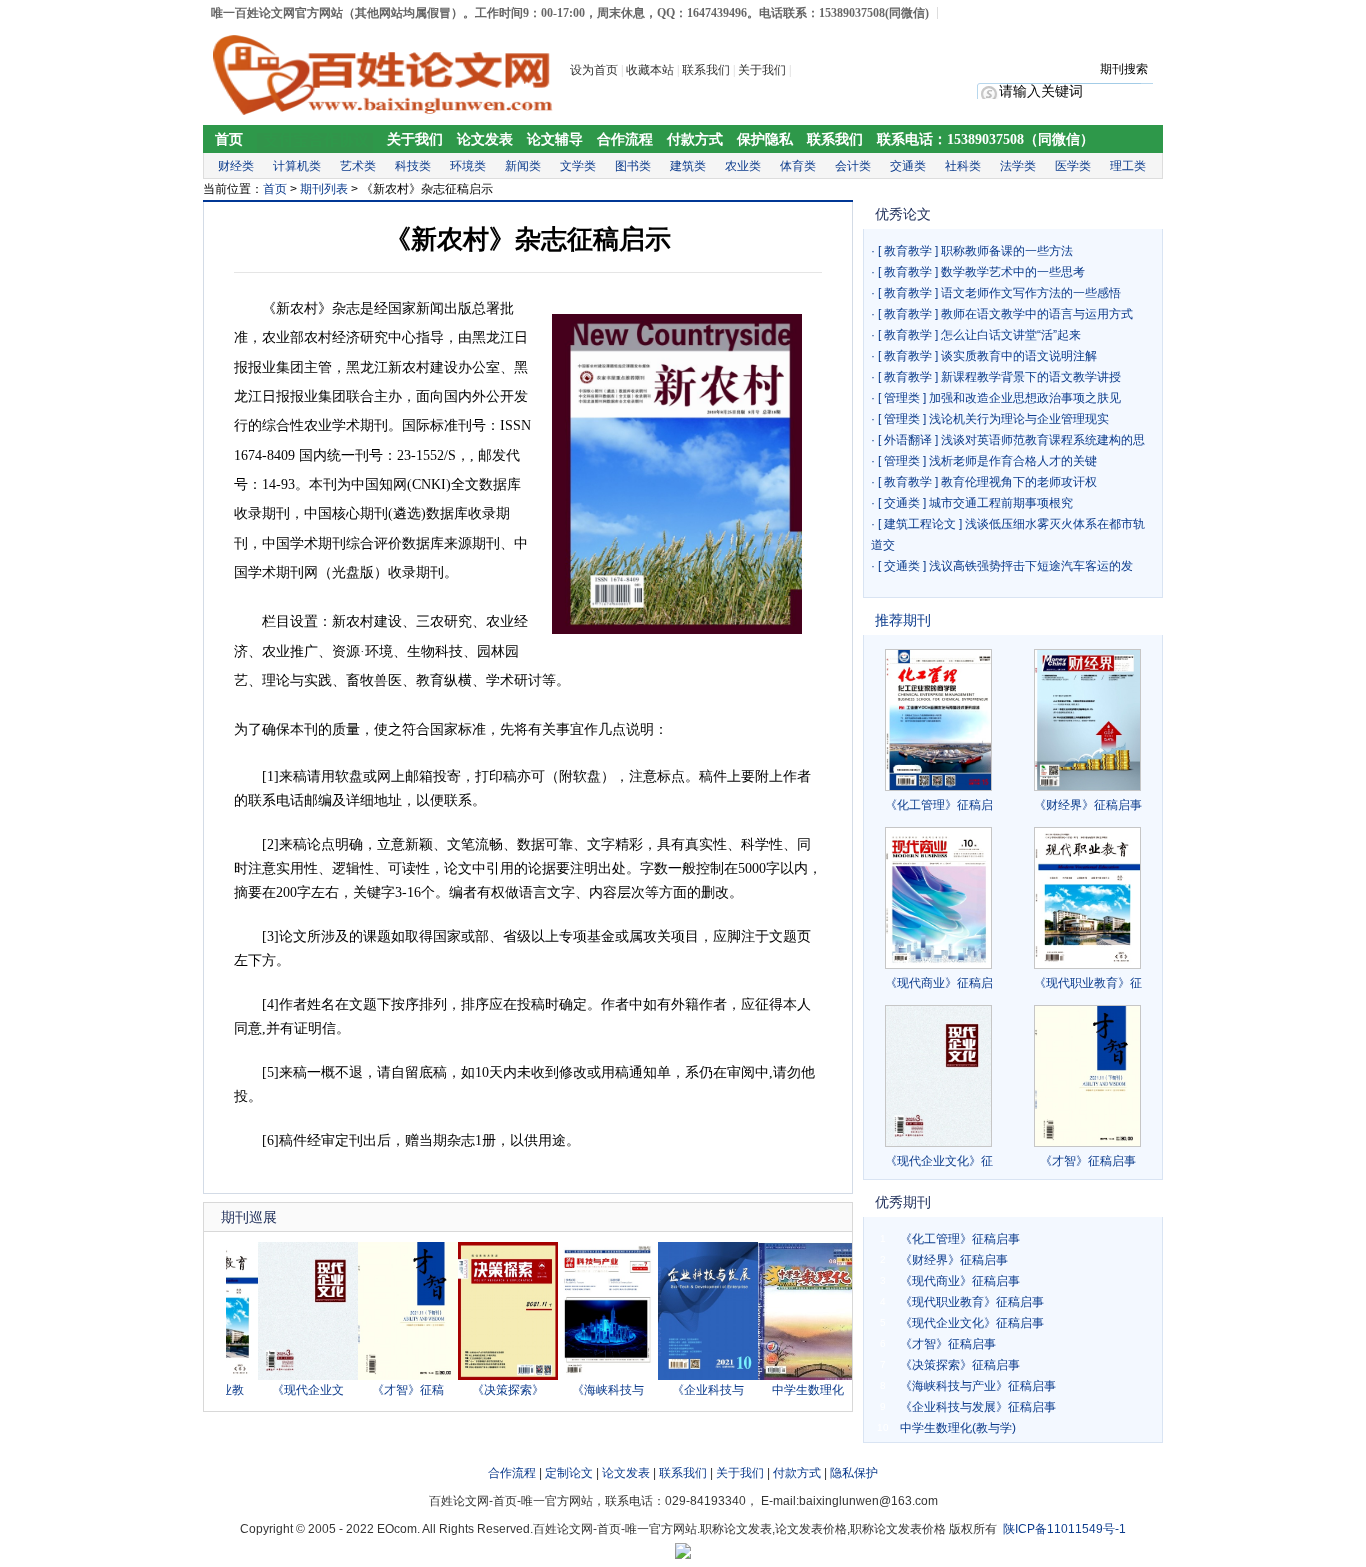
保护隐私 (765, 139)
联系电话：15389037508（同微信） (985, 139)
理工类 (1128, 166)
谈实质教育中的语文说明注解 (1019, 356)
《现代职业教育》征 (1088, 983)
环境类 (468, 166)
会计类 (853, 166)
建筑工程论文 (920, 524)
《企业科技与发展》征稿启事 (978, 1407)
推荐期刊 (903, 620)
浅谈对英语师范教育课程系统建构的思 (1043, 440)
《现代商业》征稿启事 (960, 1281)
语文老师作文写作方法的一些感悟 (1031, 293)
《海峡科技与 (586, 1390)
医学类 (1073, 166)
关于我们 (763, 70)
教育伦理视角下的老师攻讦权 (1019, 482)
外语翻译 (908, 440)
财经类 (236, 166)
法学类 (1018, 166)
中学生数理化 (786, 1390)
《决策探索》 (486, 1390)
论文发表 (485, 139)
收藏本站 (650, 70)
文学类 (578, 166)
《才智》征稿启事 (1088, 1161)
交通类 (908, 166)
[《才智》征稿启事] (386, 1376)
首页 (229, 139)
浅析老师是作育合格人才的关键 (1013, 461)
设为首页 (594, 70)
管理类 (902, 398)
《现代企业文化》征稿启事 (972, 1323)
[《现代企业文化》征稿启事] (286, 1376)
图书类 (633, 166)
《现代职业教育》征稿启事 (972, 1302)
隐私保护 (854, 1473)
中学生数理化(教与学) (958, 1428)
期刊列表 (324, 189)
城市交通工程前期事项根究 (1001, 503)
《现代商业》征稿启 (939, 983)
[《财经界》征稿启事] (1087, 720)
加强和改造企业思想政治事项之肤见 (1025, 398)
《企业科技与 (686, 1390)
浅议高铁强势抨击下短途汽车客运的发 (1031, 566)
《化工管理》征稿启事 (960, 1239)
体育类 (798, 166)
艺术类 (358, 166)
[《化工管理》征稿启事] (938, 720)
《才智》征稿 (386, 1390)
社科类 (963, 166)
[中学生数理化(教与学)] (786, 1376)
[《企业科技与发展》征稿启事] (686, 1376)
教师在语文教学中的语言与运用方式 (1037, 314)
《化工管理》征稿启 (939, 805)
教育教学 (908, 251)
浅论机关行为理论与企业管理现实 (1019, 419)
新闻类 (523, 166)
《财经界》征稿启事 (1088, 805)
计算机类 (297, 166)
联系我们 (706, 70)
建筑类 (688, 166)
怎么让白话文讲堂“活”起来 (1011, 335)
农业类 (743, 166)
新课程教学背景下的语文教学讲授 (1031, 377)
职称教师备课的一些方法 (1007, 251)
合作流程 (625, 139)
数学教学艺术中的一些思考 (1013, 272)
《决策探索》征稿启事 (960, 1365)
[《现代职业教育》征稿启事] (1087, 898)
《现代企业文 (286, 1390)
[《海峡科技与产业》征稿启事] (586, 1376)
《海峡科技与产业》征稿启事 (978, 1386)
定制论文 (569, 1473)
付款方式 (695, 139)
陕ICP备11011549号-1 (1064, 1529)
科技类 (413, 166)
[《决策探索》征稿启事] (486, 1376)
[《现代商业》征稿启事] (938, 898)
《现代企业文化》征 (939, 1161)
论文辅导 (555, 139)
